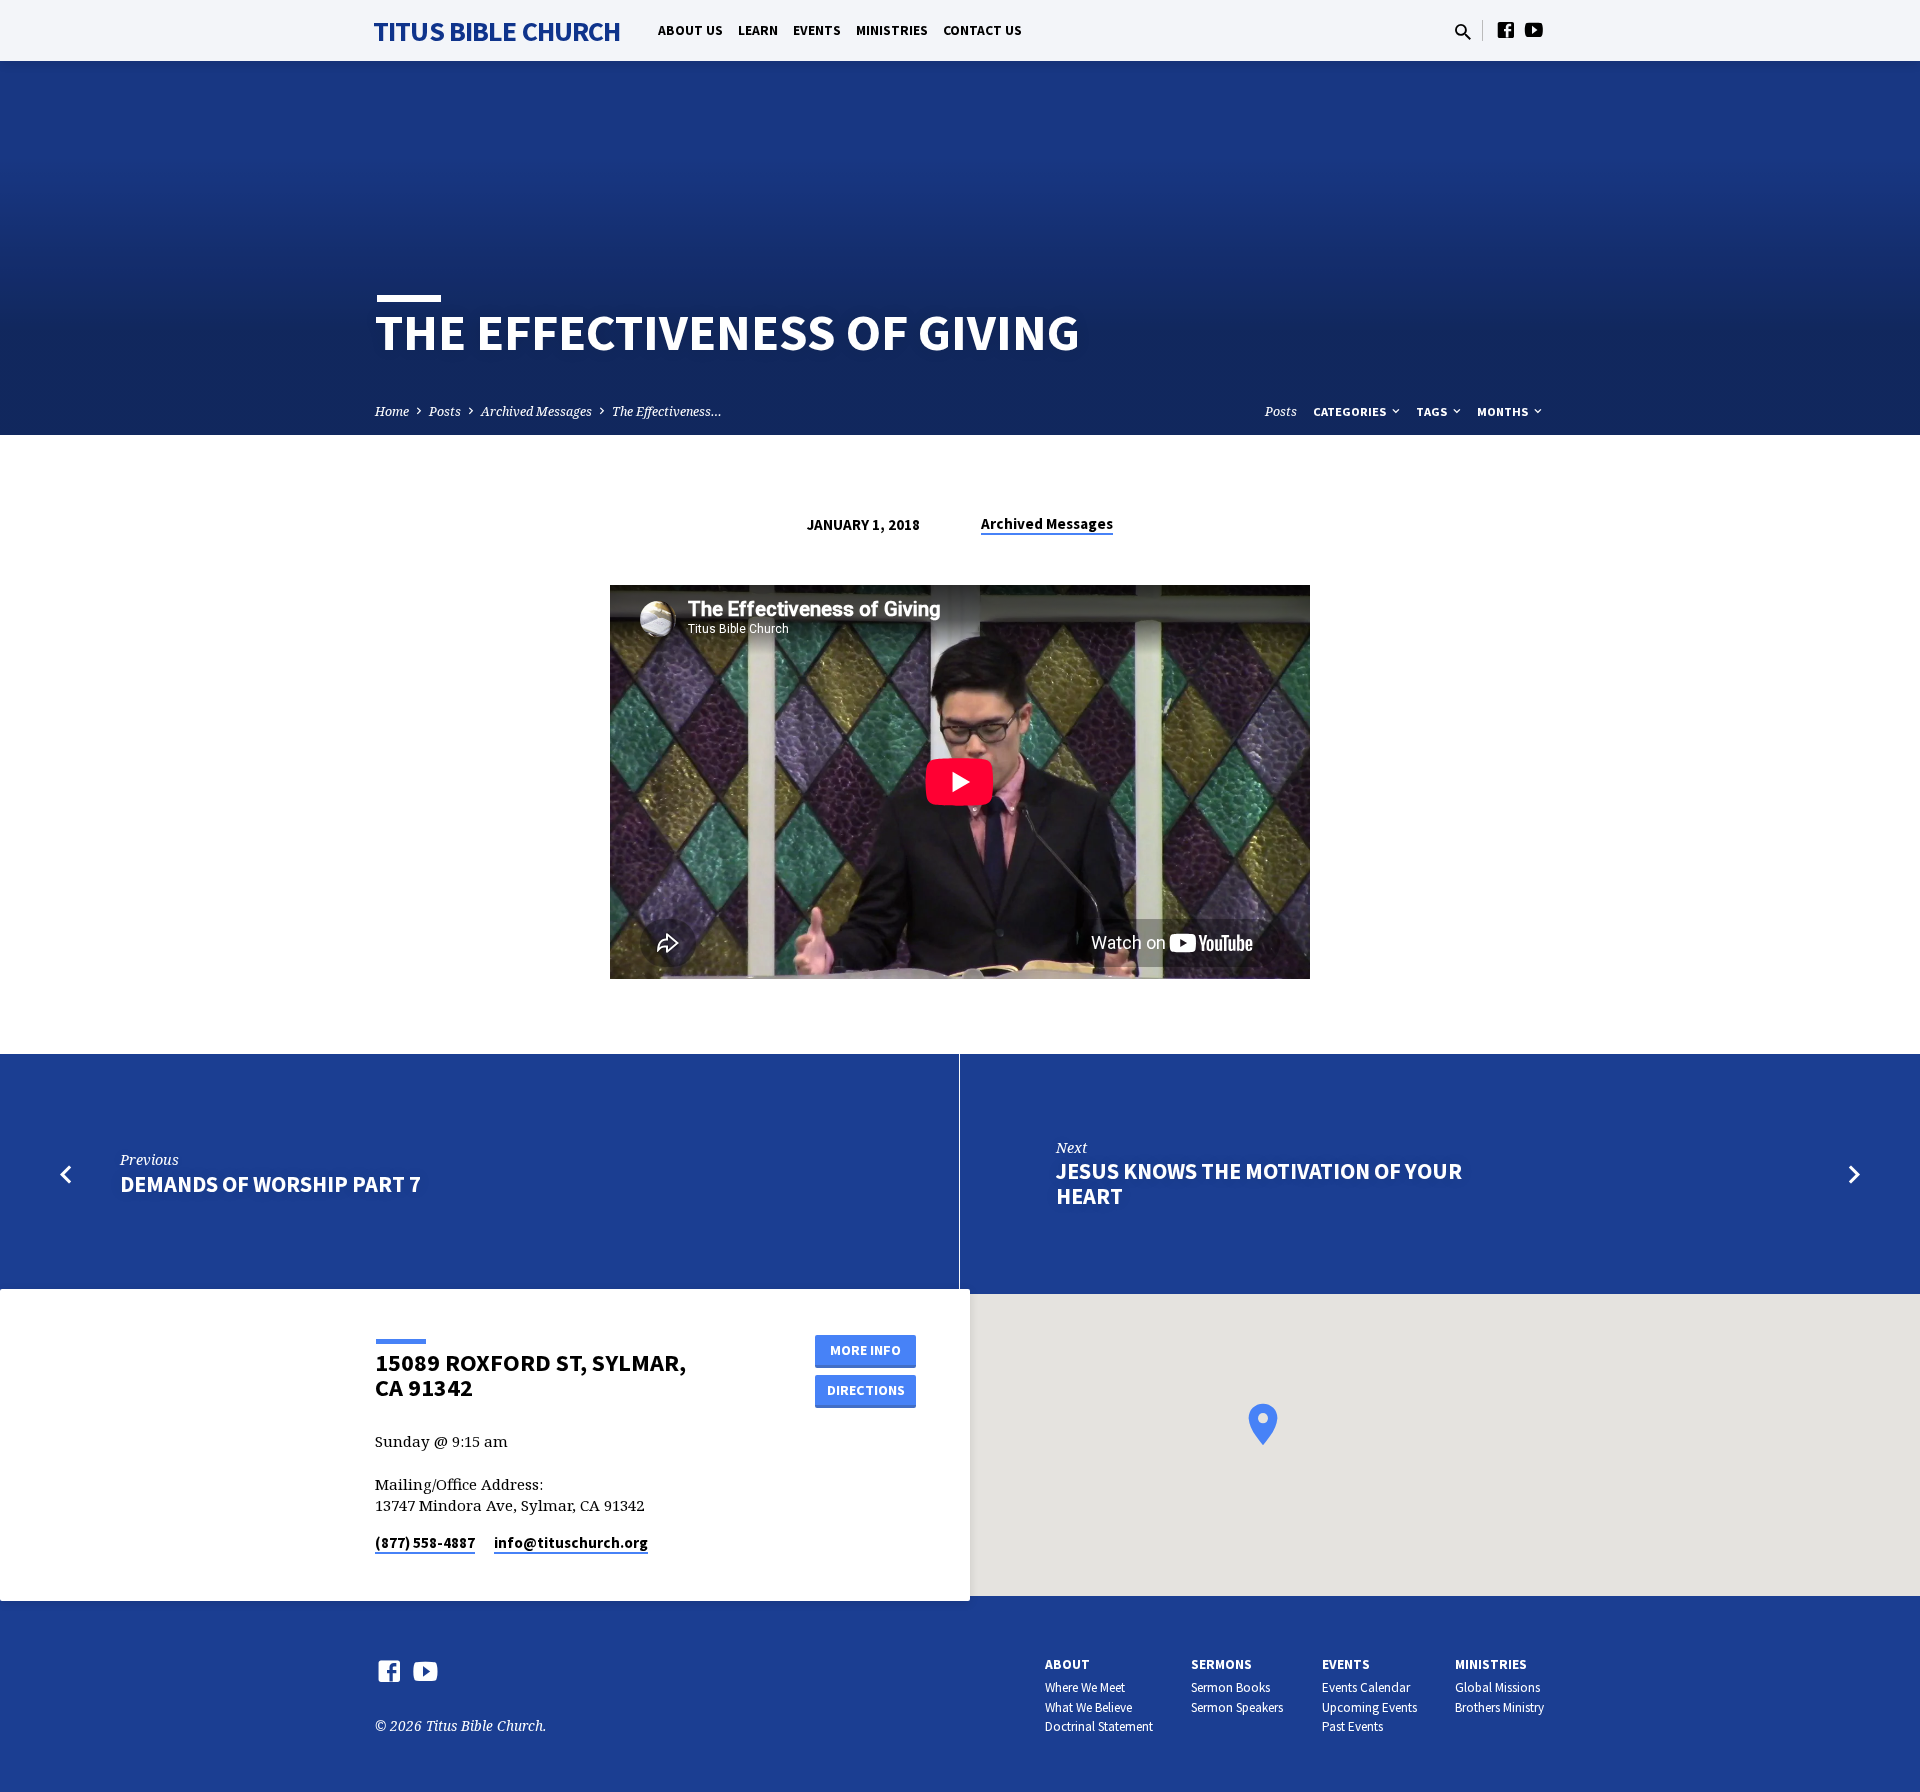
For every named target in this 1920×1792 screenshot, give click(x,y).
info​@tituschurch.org (571, 1542)
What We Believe (1088, 1707)
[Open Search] (1463, 31)
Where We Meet (1085, 1687)
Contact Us (982, 30)
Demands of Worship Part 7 (270, 1184)
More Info (865, 1350)
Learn (758, 30)
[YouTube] (1534, 29)
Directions (866, 1390)
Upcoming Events (1369, 1707)
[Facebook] (1506, 29)
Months (1504, 411)
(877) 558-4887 (425, 1542)
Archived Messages (536, 411)
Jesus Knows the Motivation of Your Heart (1259, 1183)
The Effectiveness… (667, 411)
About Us (690, 30)
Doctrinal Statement (1099, 1726)
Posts (445, 411)
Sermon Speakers (1237, 1707)
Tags (1433, 411)
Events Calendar (1366, 1687)
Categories (1351, 411)
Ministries (892, 30)
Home (392, 411)
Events (817, 30)
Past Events (1352, 1726)
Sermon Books (1230, 1687)
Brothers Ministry (1499, 1707)
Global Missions (1497, 1687)
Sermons (1221, 1664)
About (1067, 1664)
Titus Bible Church (496, 31)
